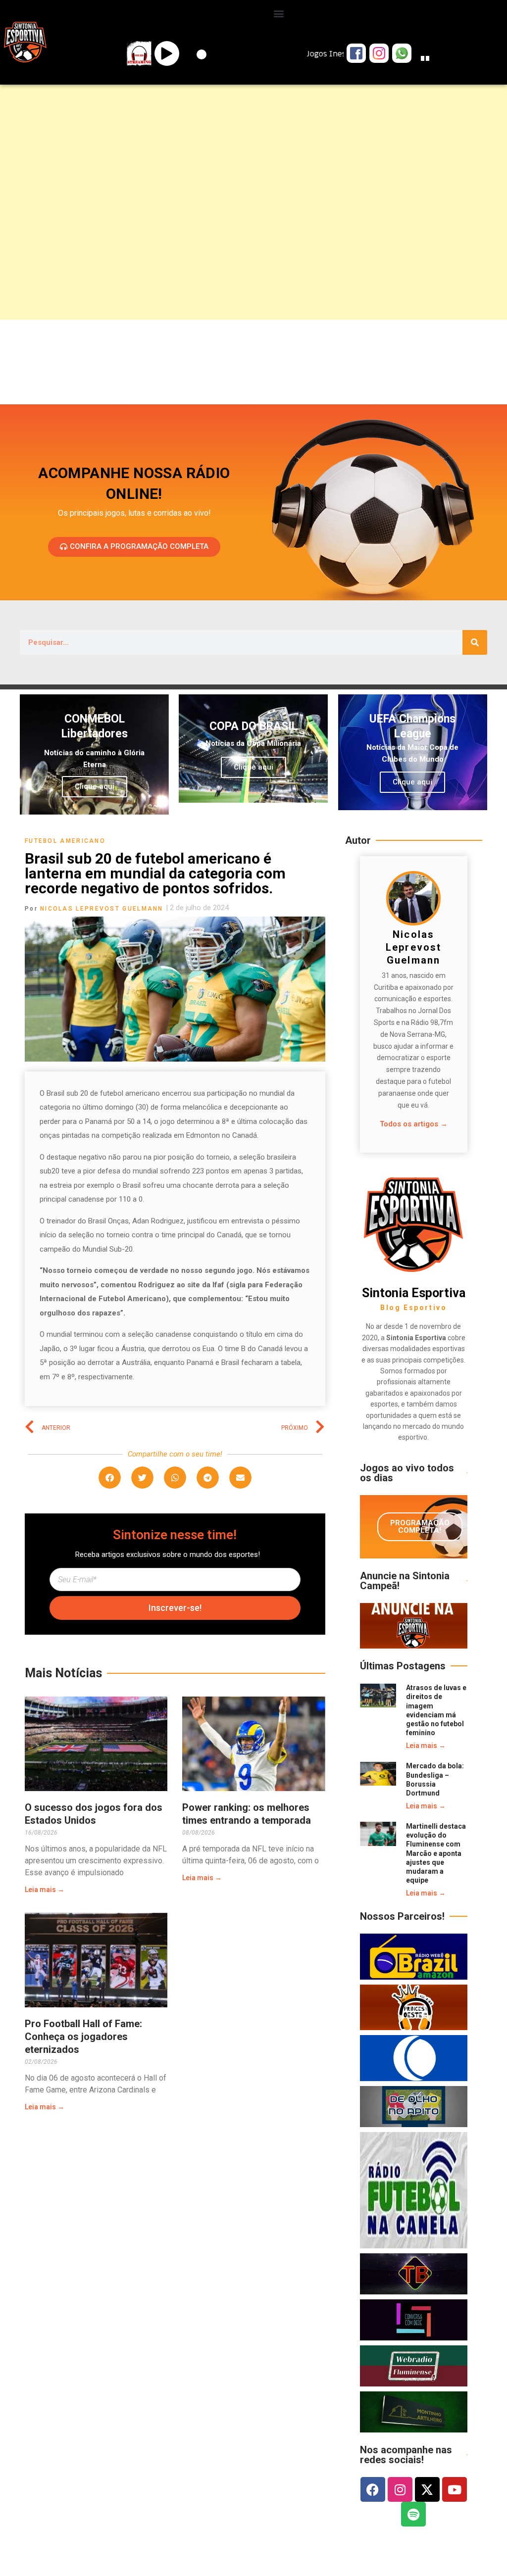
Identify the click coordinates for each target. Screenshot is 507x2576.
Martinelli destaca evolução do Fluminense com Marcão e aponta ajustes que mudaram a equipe (436, 1853)
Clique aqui (95, 786)
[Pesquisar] (475, 642)
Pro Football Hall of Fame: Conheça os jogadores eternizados (83, 2037)
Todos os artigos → (414, 1124)
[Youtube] (455, 2489)
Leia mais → (45, 1890)
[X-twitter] (427, 2489)
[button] (279, 13)
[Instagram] (400, 2489)
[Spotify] (413, 2514)
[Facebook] (373, 2489)
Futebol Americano (65, 841)
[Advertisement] (253, 166)
